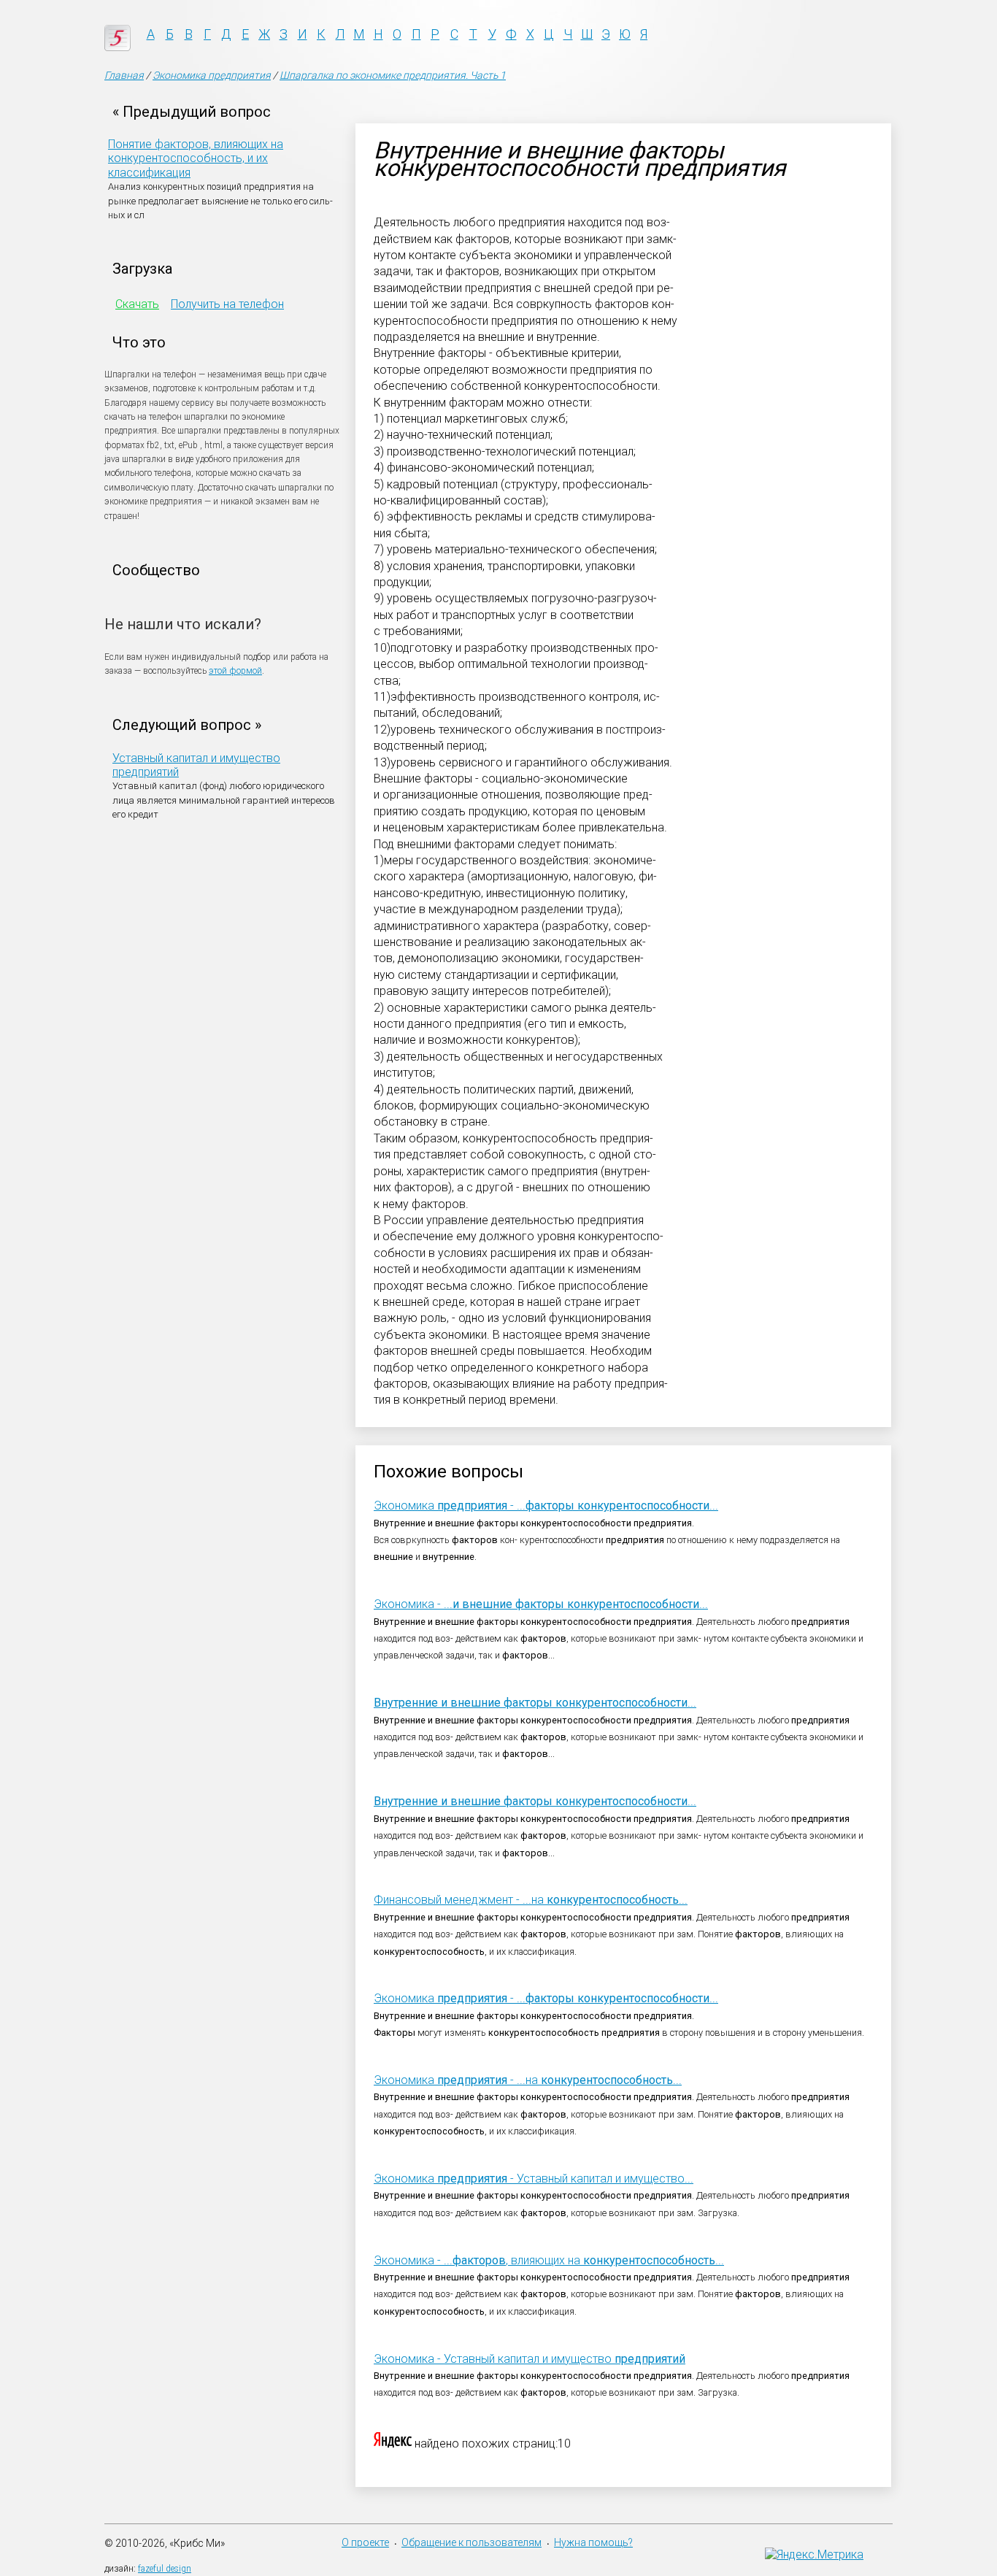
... (535, 1703)
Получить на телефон (227, 304)
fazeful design (165, 2569)
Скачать (137, 304)
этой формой (235, 671)
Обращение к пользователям (471, 2542)
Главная (124, 75)
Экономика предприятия (212, 75)
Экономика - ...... (546, 1506)
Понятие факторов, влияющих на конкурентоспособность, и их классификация (196, 158)
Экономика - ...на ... (528, 2080)
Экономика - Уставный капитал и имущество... (534, 2179)
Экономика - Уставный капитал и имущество (530, 2359)
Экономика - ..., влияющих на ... (549, 2260)
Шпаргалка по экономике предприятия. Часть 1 (393, 75)
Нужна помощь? (593, 2542)
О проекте (365, 2542)
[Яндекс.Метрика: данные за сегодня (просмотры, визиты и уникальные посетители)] (814, 2554)
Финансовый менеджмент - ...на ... (531, 1900)
